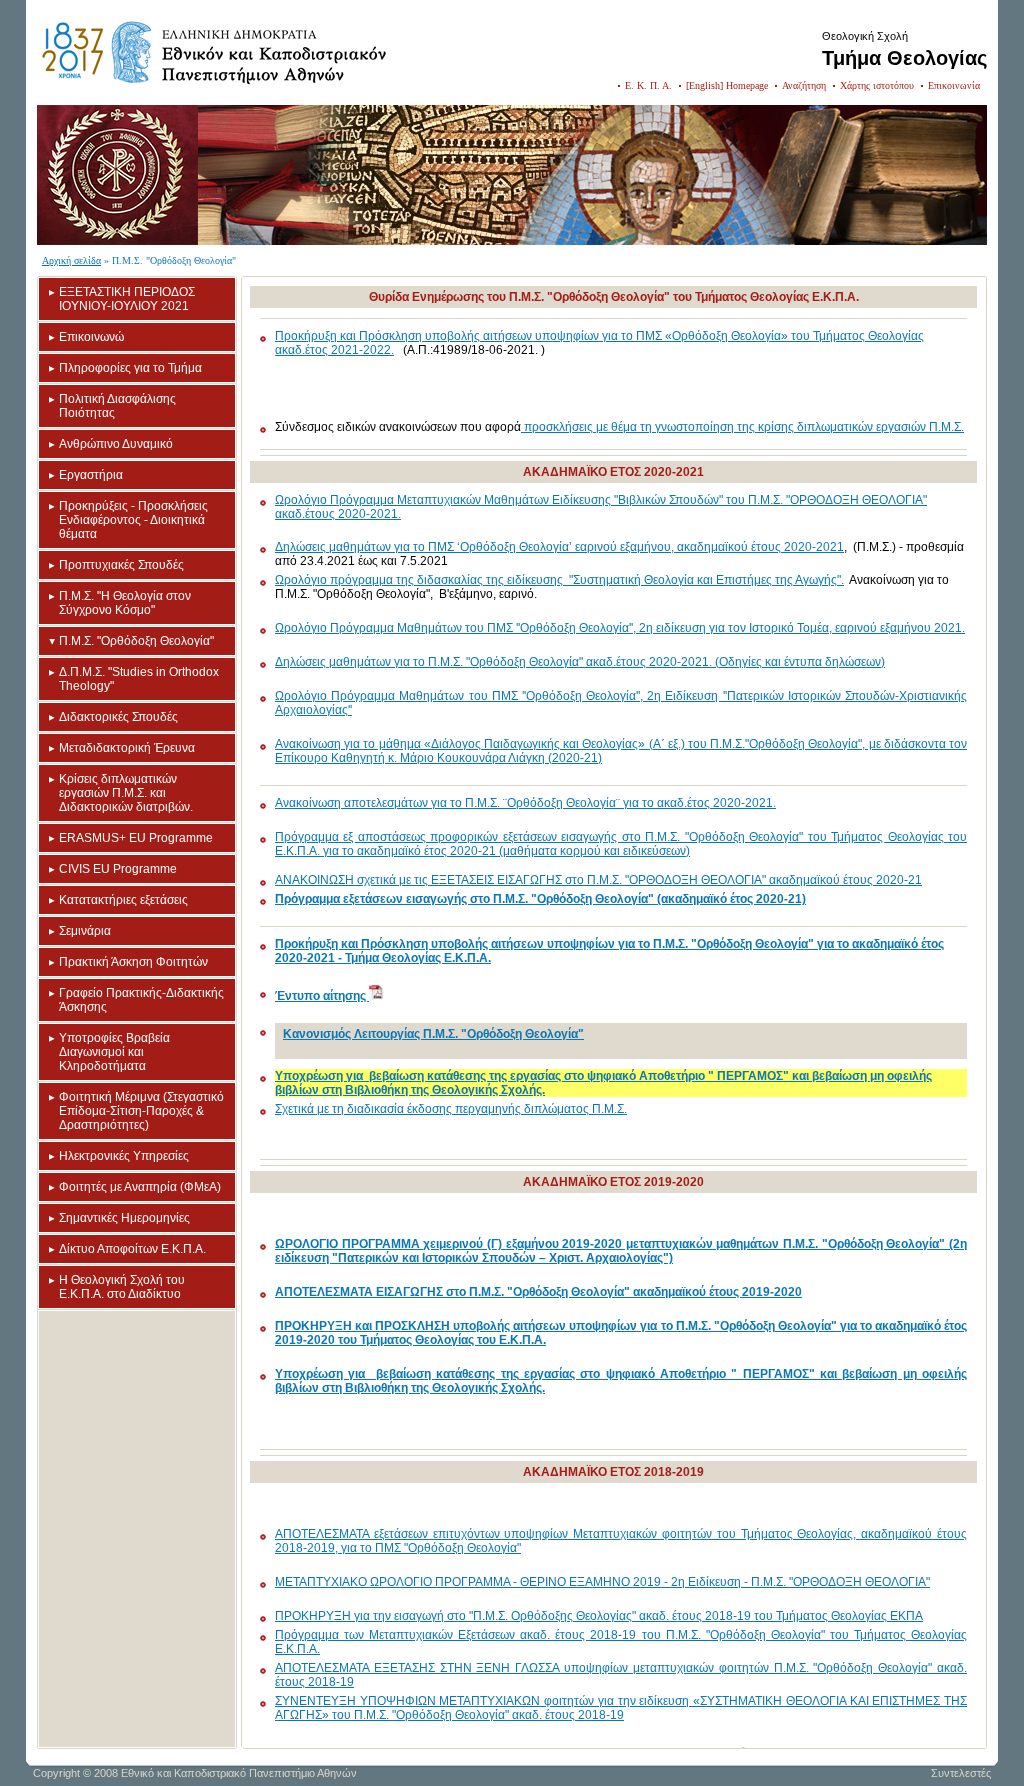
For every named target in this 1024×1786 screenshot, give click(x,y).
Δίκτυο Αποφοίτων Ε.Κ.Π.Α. (132, 1249)
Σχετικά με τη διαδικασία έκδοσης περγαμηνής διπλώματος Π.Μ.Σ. (451, 1109)
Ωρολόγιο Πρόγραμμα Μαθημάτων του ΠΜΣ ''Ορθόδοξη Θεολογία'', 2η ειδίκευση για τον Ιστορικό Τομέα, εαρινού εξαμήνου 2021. (620, 628)
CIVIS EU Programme (118, 869)
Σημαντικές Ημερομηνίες (124, 1218)
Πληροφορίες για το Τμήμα (130, 368)
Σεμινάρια (85, 931)
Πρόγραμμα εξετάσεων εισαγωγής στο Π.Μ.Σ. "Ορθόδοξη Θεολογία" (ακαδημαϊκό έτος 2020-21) (540, 899)
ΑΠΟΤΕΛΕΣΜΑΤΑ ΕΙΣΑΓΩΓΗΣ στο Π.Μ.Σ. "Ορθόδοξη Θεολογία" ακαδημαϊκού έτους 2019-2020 (538, 1292)
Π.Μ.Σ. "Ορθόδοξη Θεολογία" (136, 641)
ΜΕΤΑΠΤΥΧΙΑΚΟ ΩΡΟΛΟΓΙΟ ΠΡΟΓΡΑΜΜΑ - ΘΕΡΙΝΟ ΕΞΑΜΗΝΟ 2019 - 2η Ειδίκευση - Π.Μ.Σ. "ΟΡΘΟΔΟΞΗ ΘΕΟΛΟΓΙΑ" (602, 1582)
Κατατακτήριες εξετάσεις (123, 900)
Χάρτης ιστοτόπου (877, 85)
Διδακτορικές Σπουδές (118, 717)
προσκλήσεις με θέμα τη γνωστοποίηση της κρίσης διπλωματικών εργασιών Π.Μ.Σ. (742, 427)
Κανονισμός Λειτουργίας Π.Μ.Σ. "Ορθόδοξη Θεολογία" (433, 1034)
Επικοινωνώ (91, 337)
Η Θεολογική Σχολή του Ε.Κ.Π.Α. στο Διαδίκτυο (122, 1287)
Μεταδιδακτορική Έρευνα (127, 748)
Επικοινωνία (954, 85)
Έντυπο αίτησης (322, 996)
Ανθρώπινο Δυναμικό (116, 444)
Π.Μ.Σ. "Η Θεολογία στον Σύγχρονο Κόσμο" (125, 603)
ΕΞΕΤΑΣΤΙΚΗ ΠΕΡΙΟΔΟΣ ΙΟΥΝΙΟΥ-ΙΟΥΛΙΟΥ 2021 (127, 299)
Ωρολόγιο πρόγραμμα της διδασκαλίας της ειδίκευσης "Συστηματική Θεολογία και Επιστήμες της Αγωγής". (559, 580)
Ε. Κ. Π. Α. (648, 85)
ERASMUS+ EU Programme (136, 838)
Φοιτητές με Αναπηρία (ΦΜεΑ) (140, 1187)
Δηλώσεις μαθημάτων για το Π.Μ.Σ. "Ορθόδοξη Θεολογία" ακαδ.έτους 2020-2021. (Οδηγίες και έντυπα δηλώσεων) (580, 662)
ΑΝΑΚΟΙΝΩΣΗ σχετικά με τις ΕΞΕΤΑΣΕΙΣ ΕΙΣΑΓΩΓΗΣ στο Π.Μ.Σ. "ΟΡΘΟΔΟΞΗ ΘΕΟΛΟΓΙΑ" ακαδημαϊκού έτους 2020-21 (598, 880)
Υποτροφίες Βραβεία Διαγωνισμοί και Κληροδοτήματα (114, 1052)
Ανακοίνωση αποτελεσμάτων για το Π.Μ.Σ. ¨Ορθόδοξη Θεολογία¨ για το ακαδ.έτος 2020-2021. (525, 803)
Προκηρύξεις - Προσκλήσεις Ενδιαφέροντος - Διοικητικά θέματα (133, 520)
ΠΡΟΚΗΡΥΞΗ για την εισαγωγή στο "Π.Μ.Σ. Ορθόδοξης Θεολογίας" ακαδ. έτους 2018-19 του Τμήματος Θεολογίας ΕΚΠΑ (599, 1616)
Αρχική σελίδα (71, 260)
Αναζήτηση (804, 85)
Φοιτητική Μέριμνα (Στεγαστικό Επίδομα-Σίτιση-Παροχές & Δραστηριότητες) (141, 1111)
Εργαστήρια (91, 475)
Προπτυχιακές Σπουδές (121, 565)
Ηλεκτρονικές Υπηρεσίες (124, 1156)
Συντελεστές (961, 1773)
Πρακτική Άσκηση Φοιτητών (133, 962)
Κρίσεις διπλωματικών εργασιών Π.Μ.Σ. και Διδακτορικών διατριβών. (126, 793)
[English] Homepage (727, 85)
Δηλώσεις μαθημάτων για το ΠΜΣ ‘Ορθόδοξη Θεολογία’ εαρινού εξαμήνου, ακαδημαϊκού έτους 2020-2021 (559, 547)
